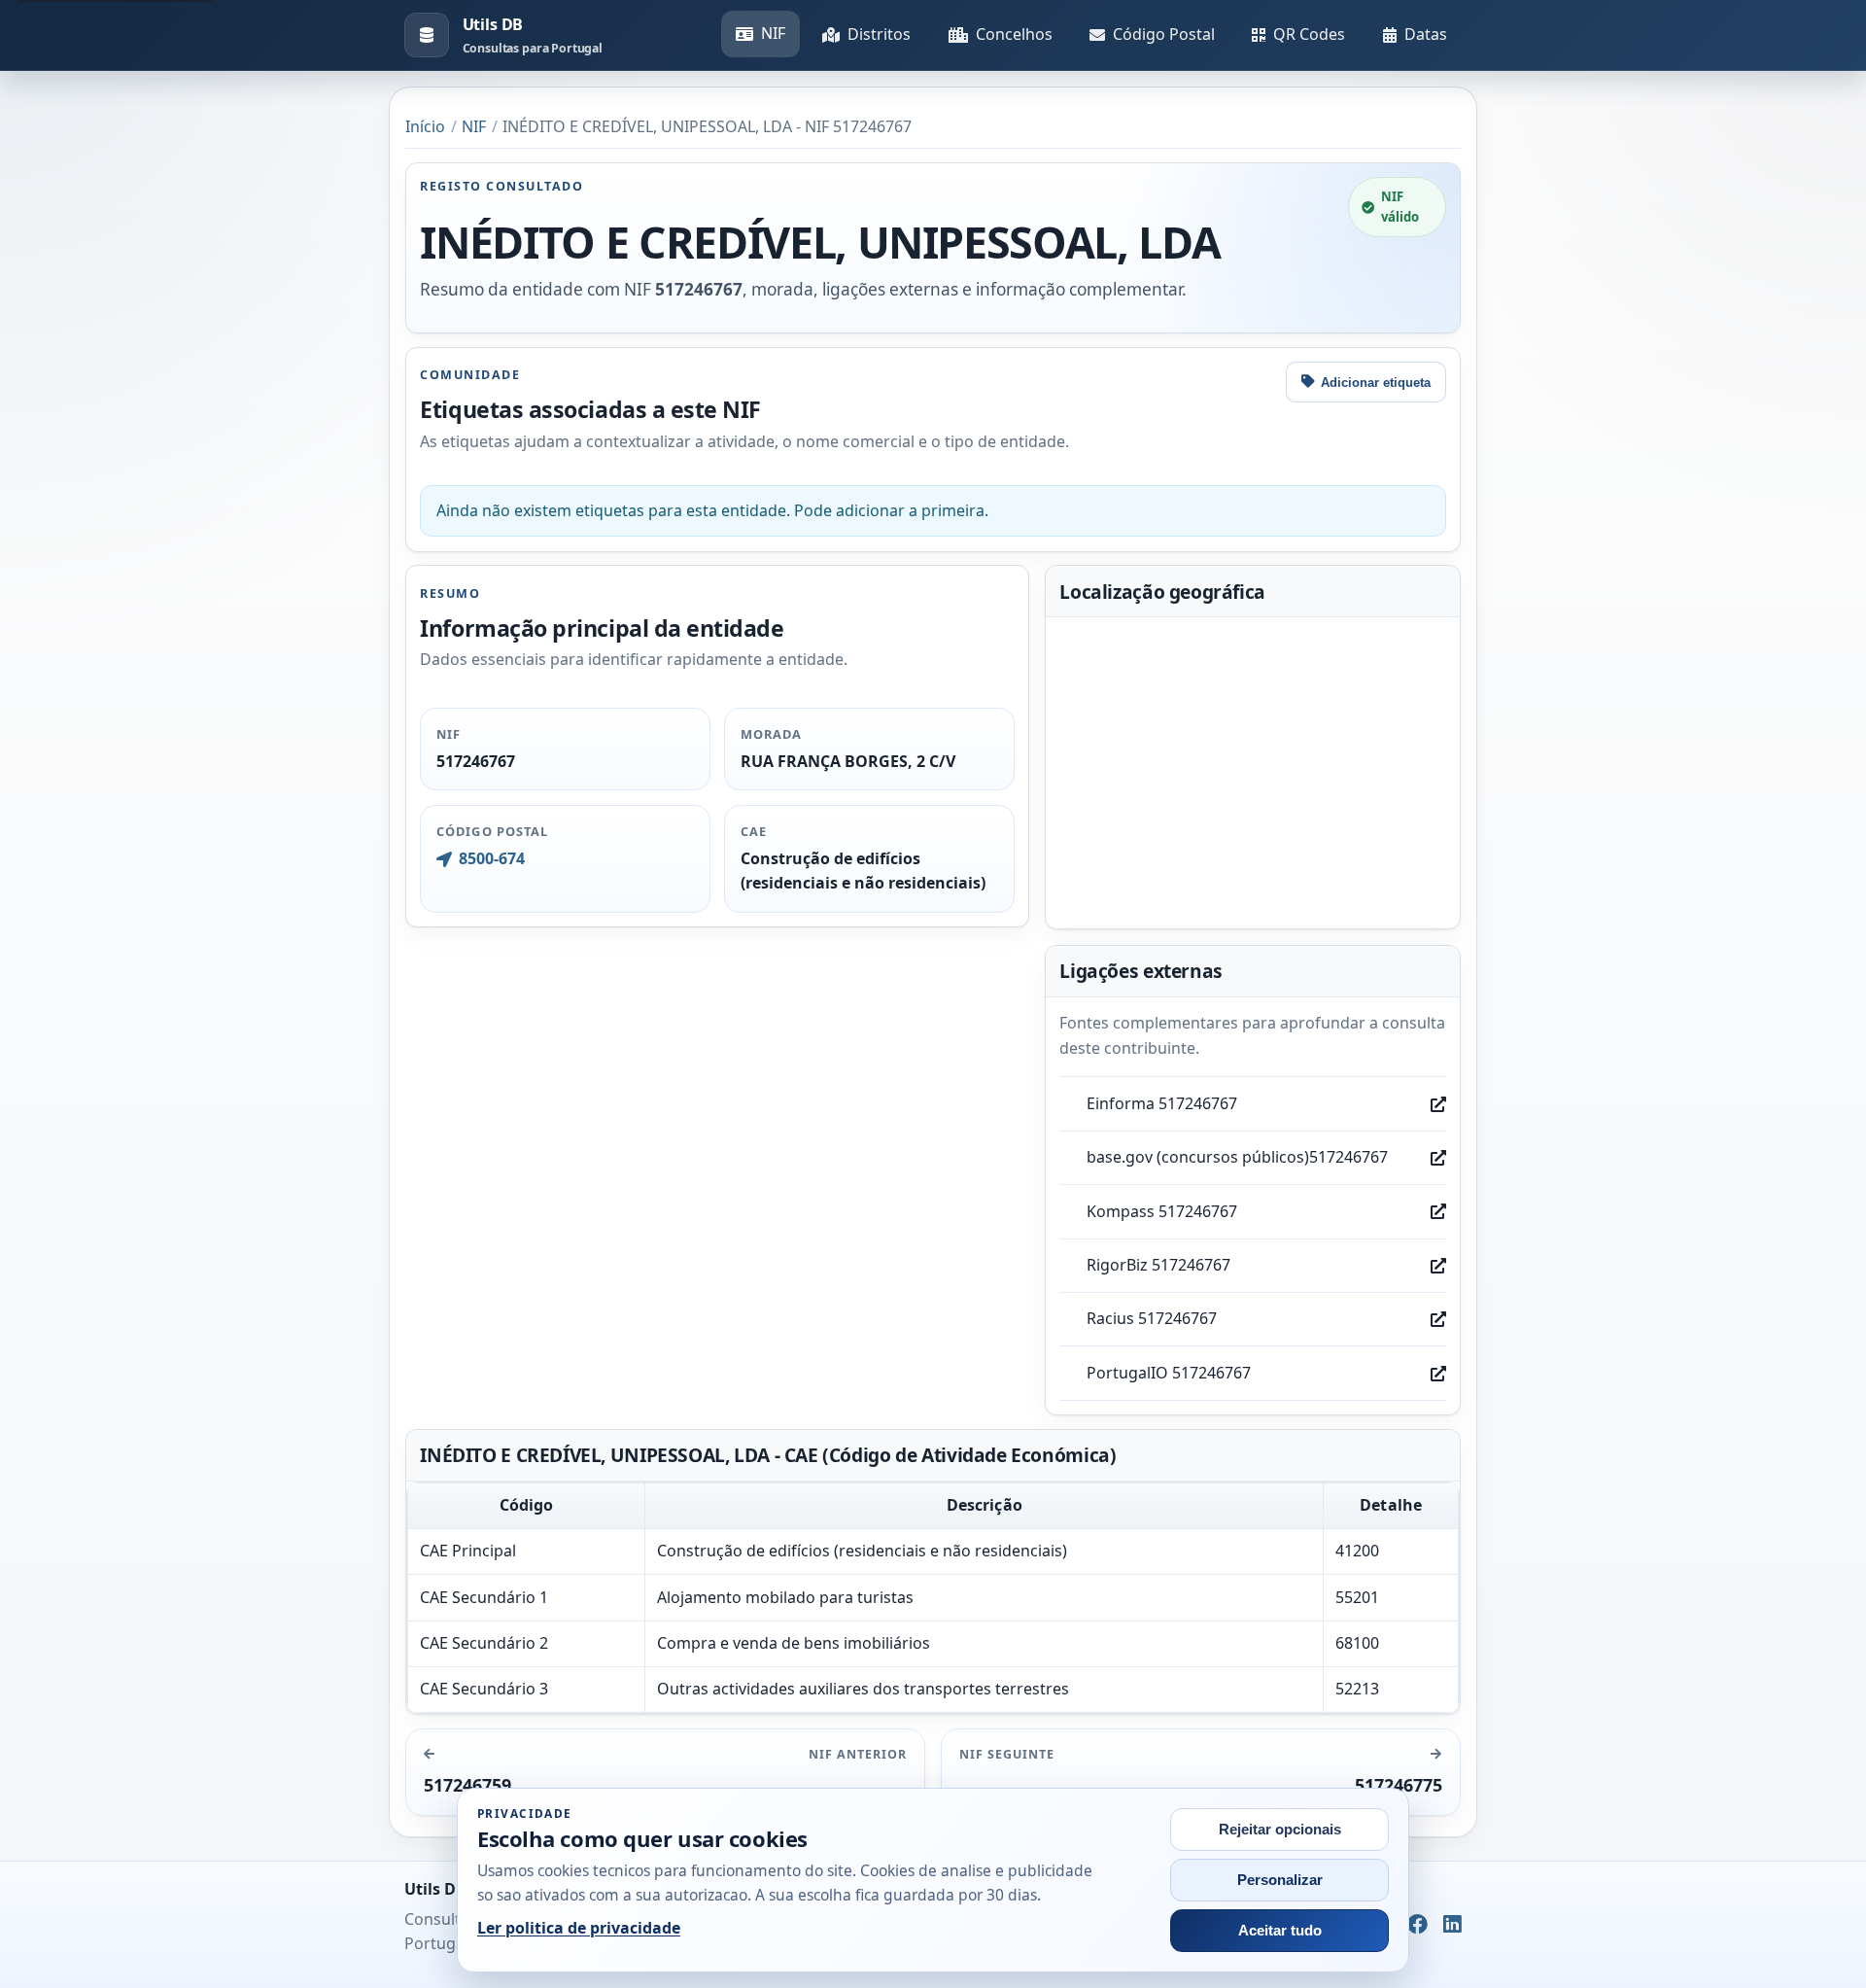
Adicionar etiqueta (1376, 383)
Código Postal (1164, 34)
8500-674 (491, 858)
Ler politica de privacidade (579, 1928)
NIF (773, 33)
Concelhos (1014, 34)
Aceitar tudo (1280, 1931)
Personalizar (1280, 1880)
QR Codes (1309, 34)
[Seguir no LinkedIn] (1452, 1925)
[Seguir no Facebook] (1417, 1925)
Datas (1426, 34)
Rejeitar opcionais (1280, 1830)
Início (425, 126)
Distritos (879, 34)
